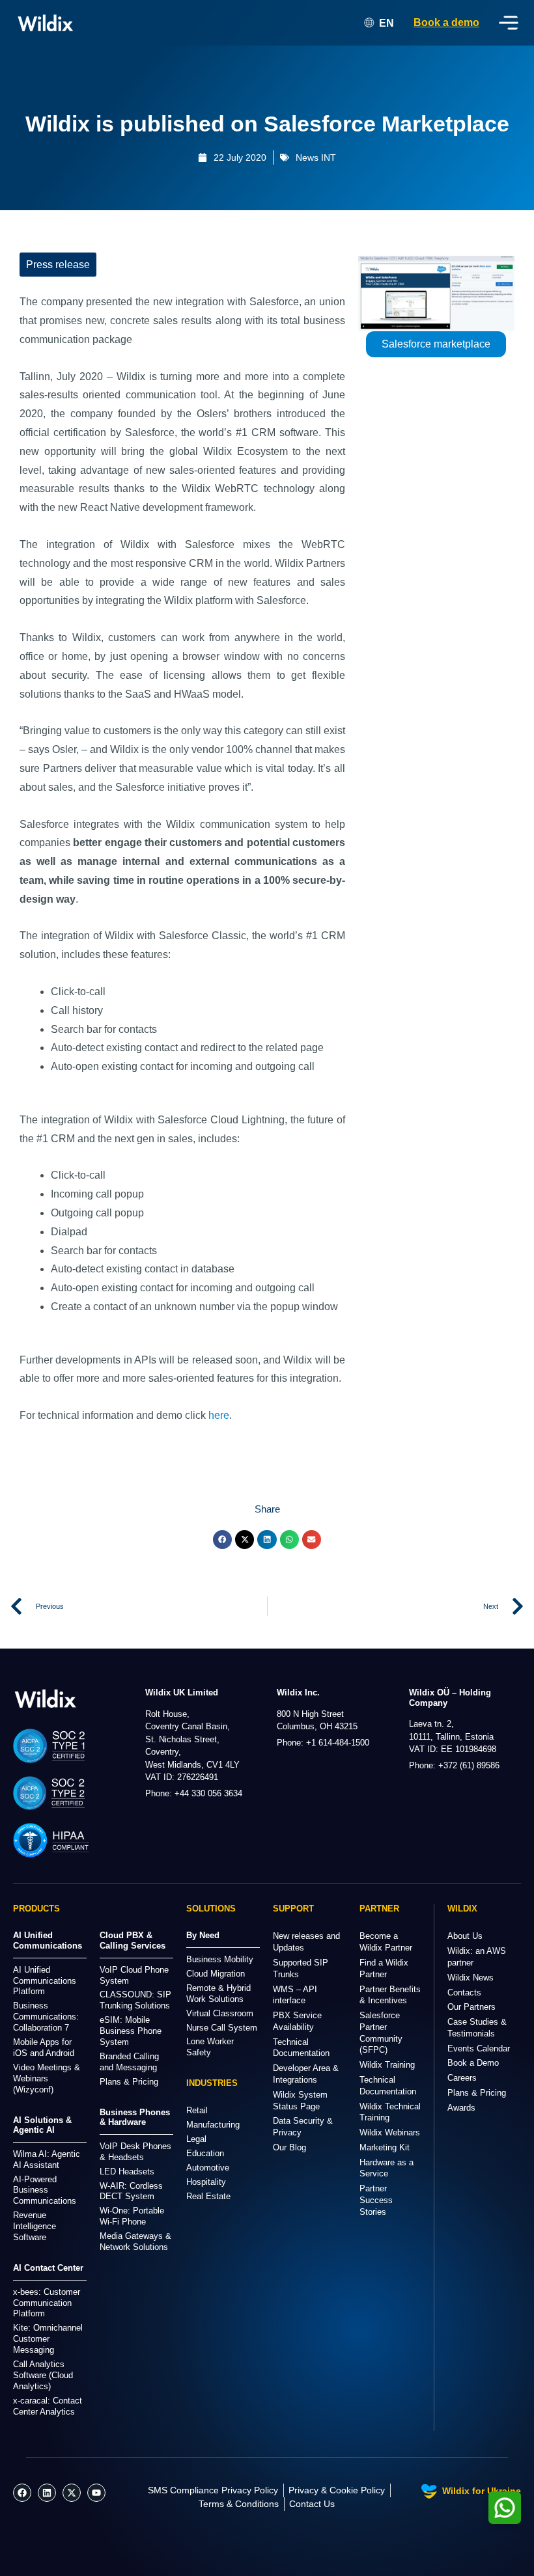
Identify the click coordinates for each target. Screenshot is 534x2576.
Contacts (464, 1993)
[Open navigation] (509, 23)
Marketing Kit (385, 2147)
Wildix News (471, 1978)
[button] (222, 1540)
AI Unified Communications (48, 1940)
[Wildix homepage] (46, 23)
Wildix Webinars (390, 2132)
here (219, 1415)
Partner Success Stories (376, 2200)
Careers (462, 2078)
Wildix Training (387, 2065)
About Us (465, 1936)
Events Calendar (479, 2048)
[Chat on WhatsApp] (505, 2508)
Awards (461, 2108)
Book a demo (446, 22)
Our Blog (289, 2147)
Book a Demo (473, 2063)
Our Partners (471, 2007)
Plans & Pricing (477, 2093)
